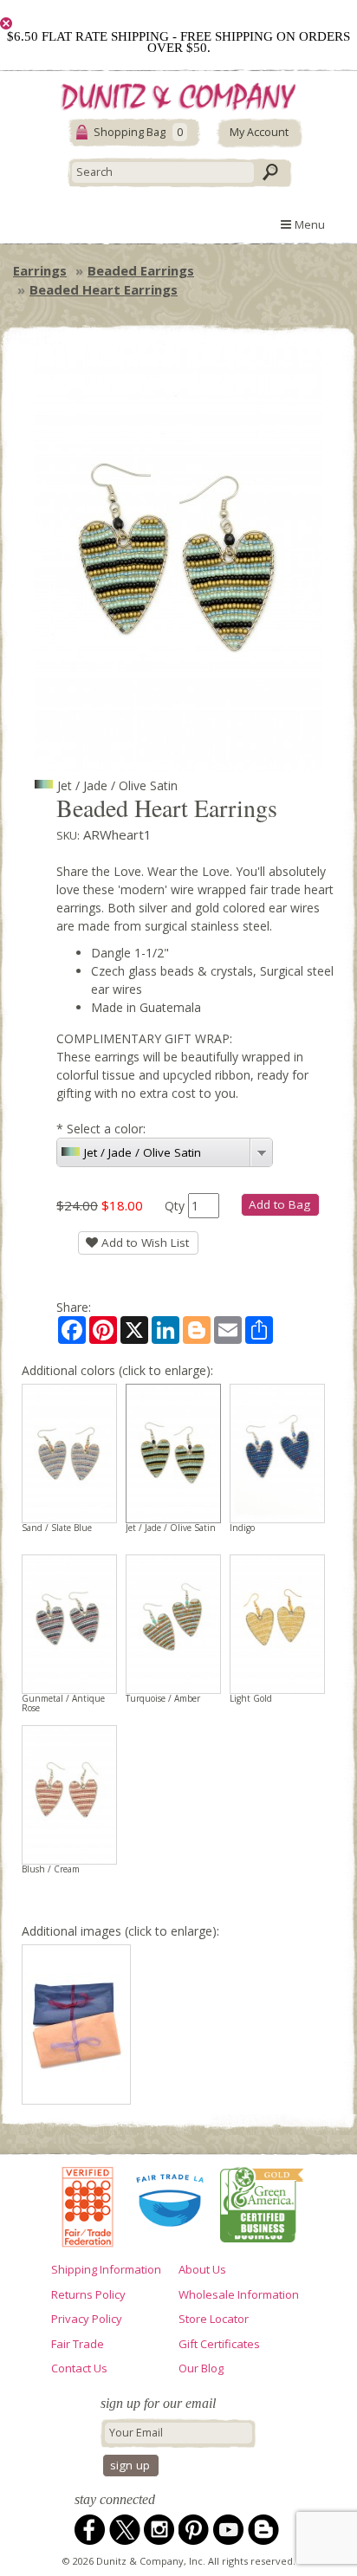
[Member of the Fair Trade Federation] (88, 2204)
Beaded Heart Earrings (104, 289)
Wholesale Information (239, 2294)
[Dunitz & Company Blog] (263, 2530)
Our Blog (201, 2368)
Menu (308, 224)
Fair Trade (78, 2344)
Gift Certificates (219, 2344)
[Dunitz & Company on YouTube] (229, 2530)
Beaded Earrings (141, 270)
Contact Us (79, 2368)
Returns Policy (88, 2294)
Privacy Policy (87, 2319)
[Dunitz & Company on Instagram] (159, 2530)
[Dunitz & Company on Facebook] (90, 2530)
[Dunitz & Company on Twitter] (125, 2530)
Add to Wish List (143, 1243)
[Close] (6, 23)
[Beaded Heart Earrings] (76, 2024)
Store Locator (214, 2319)
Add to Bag (279, 1204)
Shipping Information (106, 2269)
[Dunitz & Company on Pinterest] (194, 2530)
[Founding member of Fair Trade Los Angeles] (171, 2205)
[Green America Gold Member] (262, 2204)
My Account (259, 132)
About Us (202, 2269)
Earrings (40, 270)
